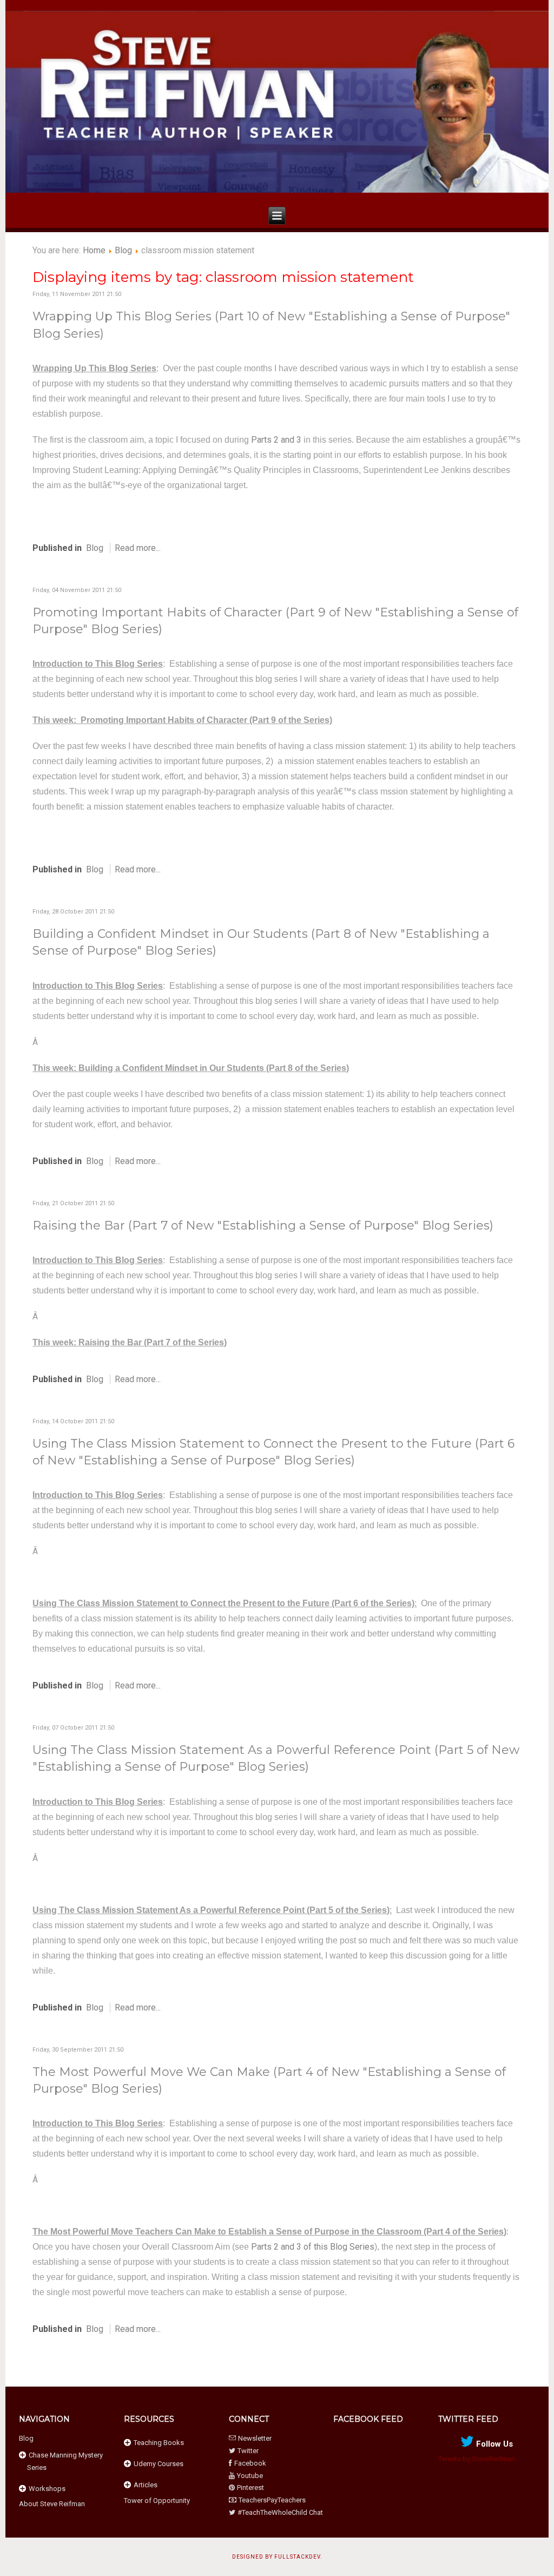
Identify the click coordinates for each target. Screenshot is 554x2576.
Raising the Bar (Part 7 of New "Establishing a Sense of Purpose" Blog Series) (263, 1225)
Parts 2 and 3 (276, 440)
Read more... (138, 548)
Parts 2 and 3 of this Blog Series (313, 2247)
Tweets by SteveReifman (477, 2459)
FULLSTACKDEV (297, 2557)
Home (94, 250)
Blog (123, 250)
